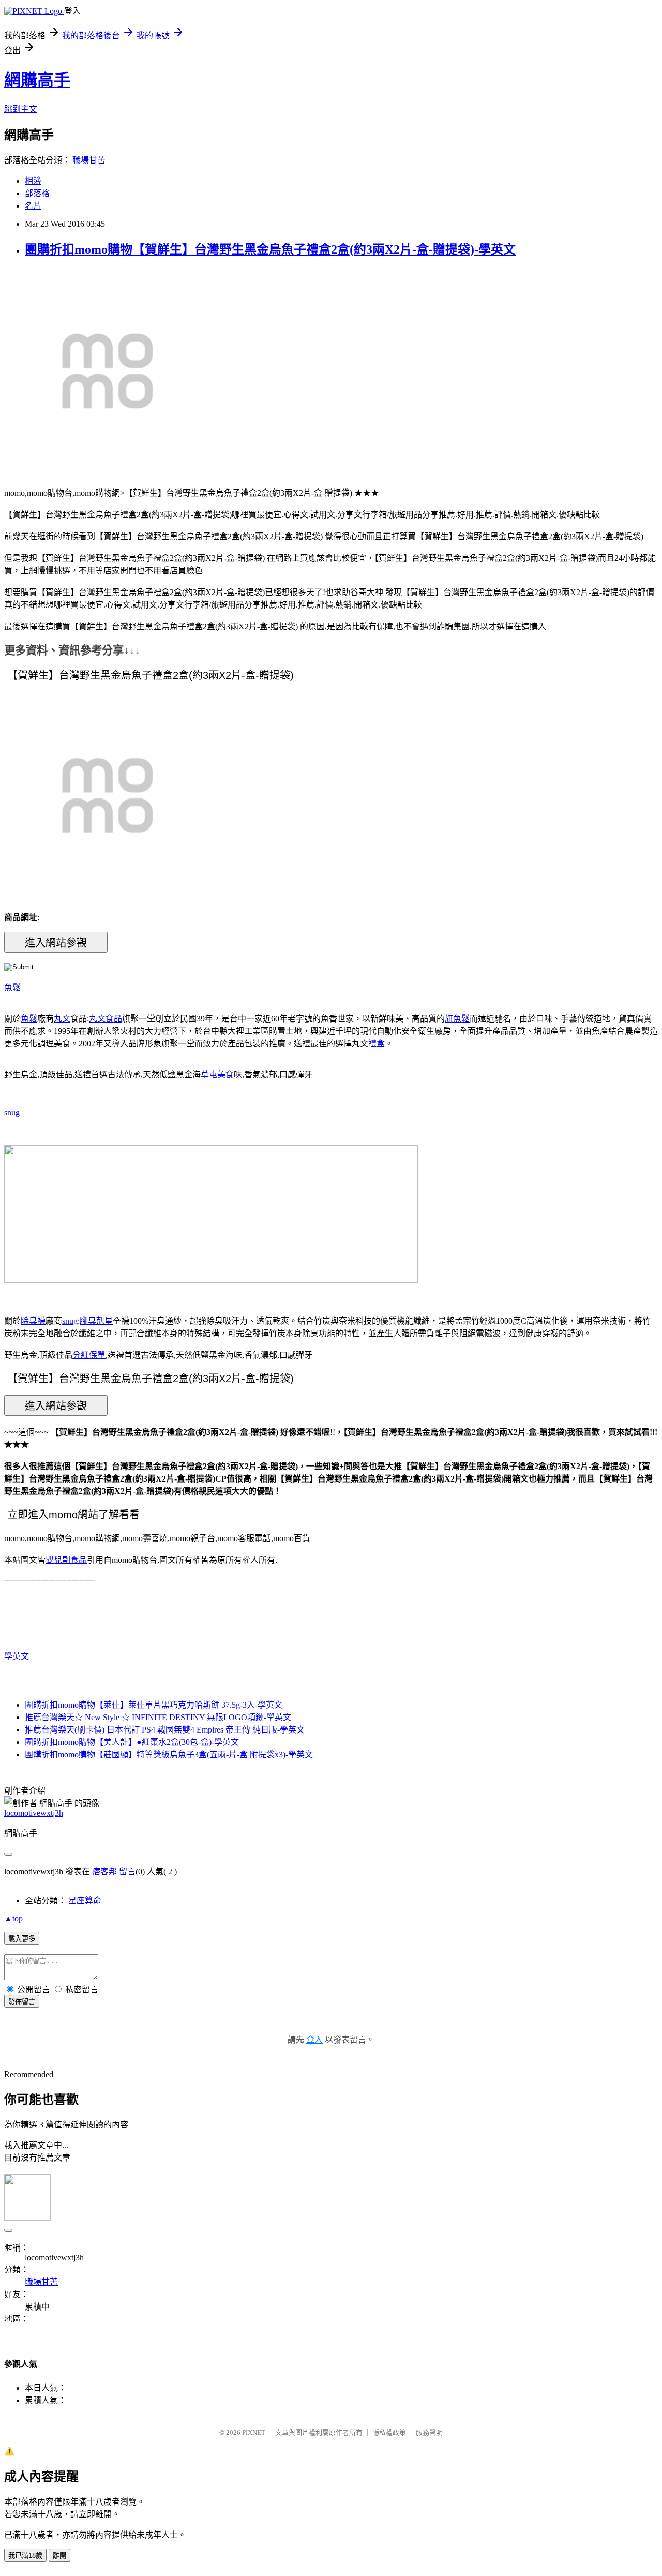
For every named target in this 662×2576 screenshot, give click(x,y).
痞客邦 (104, 1871)
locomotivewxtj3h (34, 1813)
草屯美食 (217, 1075)
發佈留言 (22, 2002)
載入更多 (22, 1939)
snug (12, 1112)
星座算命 (85, 1900)
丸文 (62, 1019)
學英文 (17, 1656)
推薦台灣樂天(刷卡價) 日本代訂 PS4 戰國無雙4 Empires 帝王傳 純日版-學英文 (165, 1730)
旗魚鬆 (457, 1019)
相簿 (33, 181)
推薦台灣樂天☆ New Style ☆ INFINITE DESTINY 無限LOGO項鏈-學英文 (158, 1717)
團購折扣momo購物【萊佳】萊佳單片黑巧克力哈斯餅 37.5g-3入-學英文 (154, 1705)
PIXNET (254, 2432)
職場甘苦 (89, 160)
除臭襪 (33, 1321)
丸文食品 (106, 1019)
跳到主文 (21, 109)
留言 (127, 1871)
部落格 (37, 193)
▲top (13, 1919)
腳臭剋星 (96, 1321)
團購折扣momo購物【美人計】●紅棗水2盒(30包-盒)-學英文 (132, 1742)
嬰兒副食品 (66, 1560)
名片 (33, 206)
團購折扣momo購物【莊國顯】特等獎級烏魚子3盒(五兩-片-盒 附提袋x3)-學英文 (169, 1755)
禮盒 (377, 1043)
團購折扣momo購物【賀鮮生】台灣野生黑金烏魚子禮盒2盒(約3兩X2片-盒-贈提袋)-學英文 (270, 249)
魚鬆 (12, 988)
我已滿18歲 (25, 2556)
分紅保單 (89, 1355)
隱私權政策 (389, 2432)
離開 (59, 2556)
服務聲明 (429, 2432)
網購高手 (37, 80)
